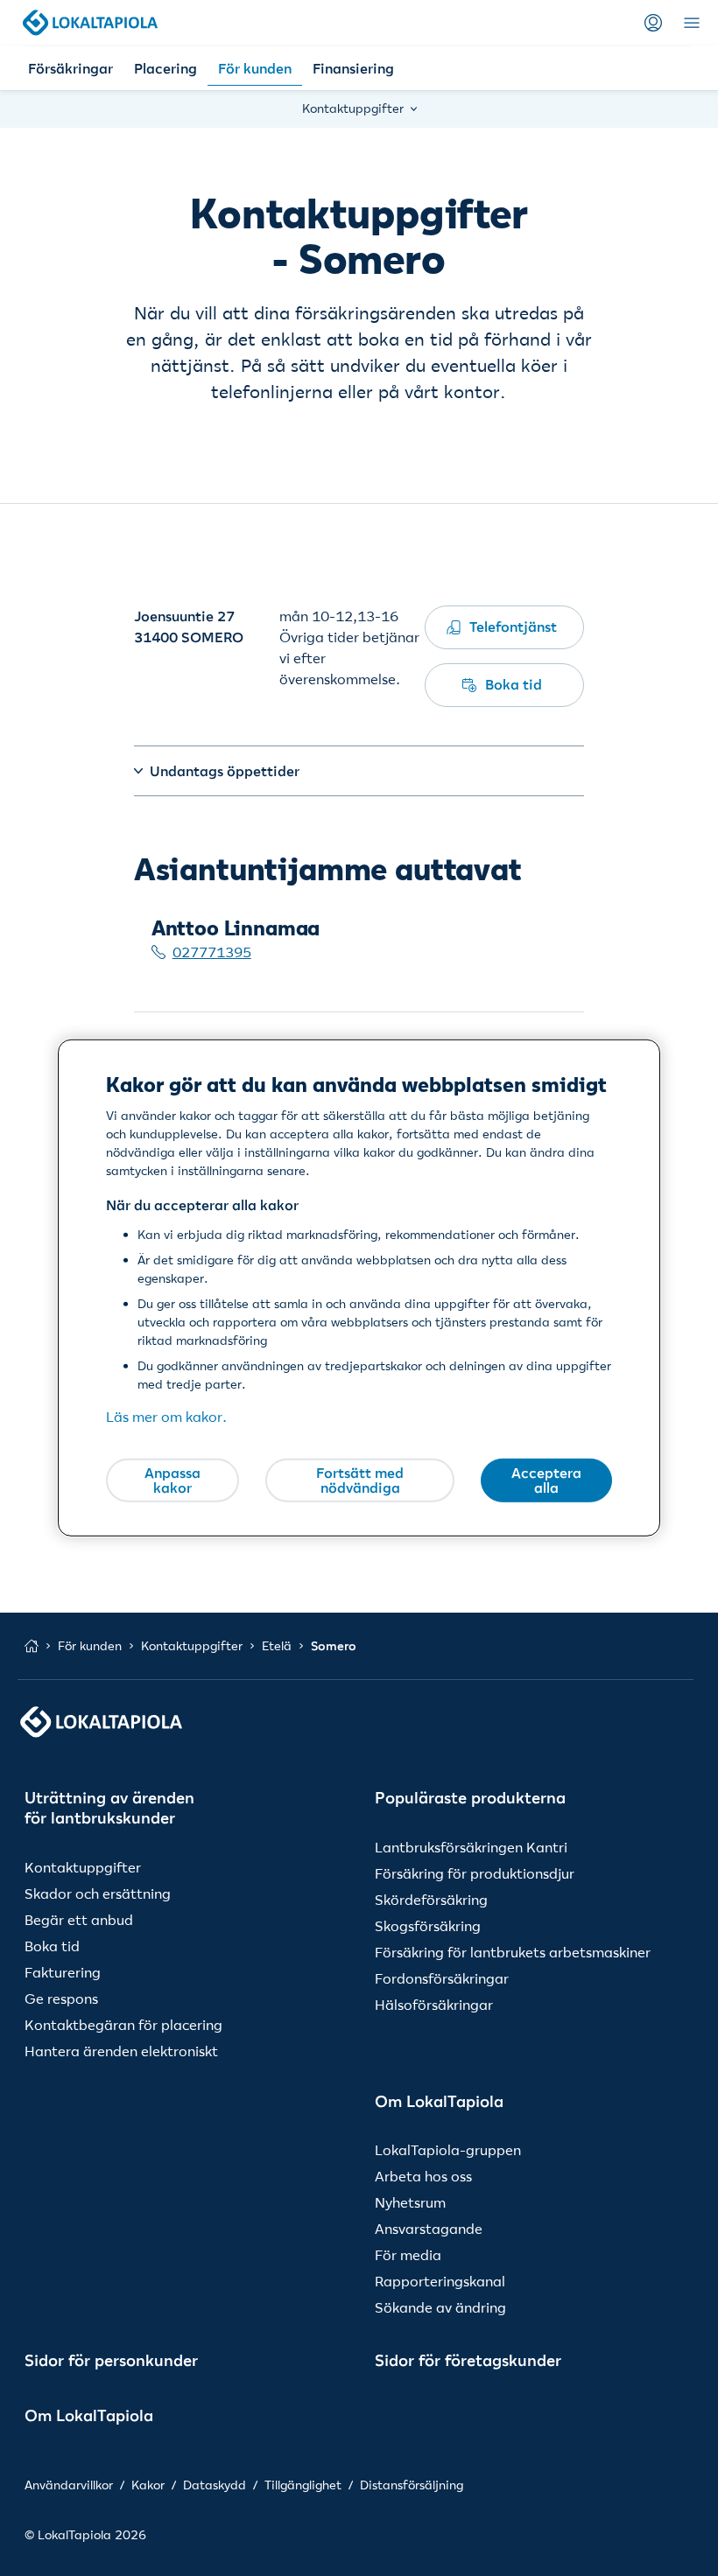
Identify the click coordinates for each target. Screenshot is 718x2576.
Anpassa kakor (172, 1480)
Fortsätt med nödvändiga (360, 1480)
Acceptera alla (546, 1480)
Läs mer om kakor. (166, 1417)
